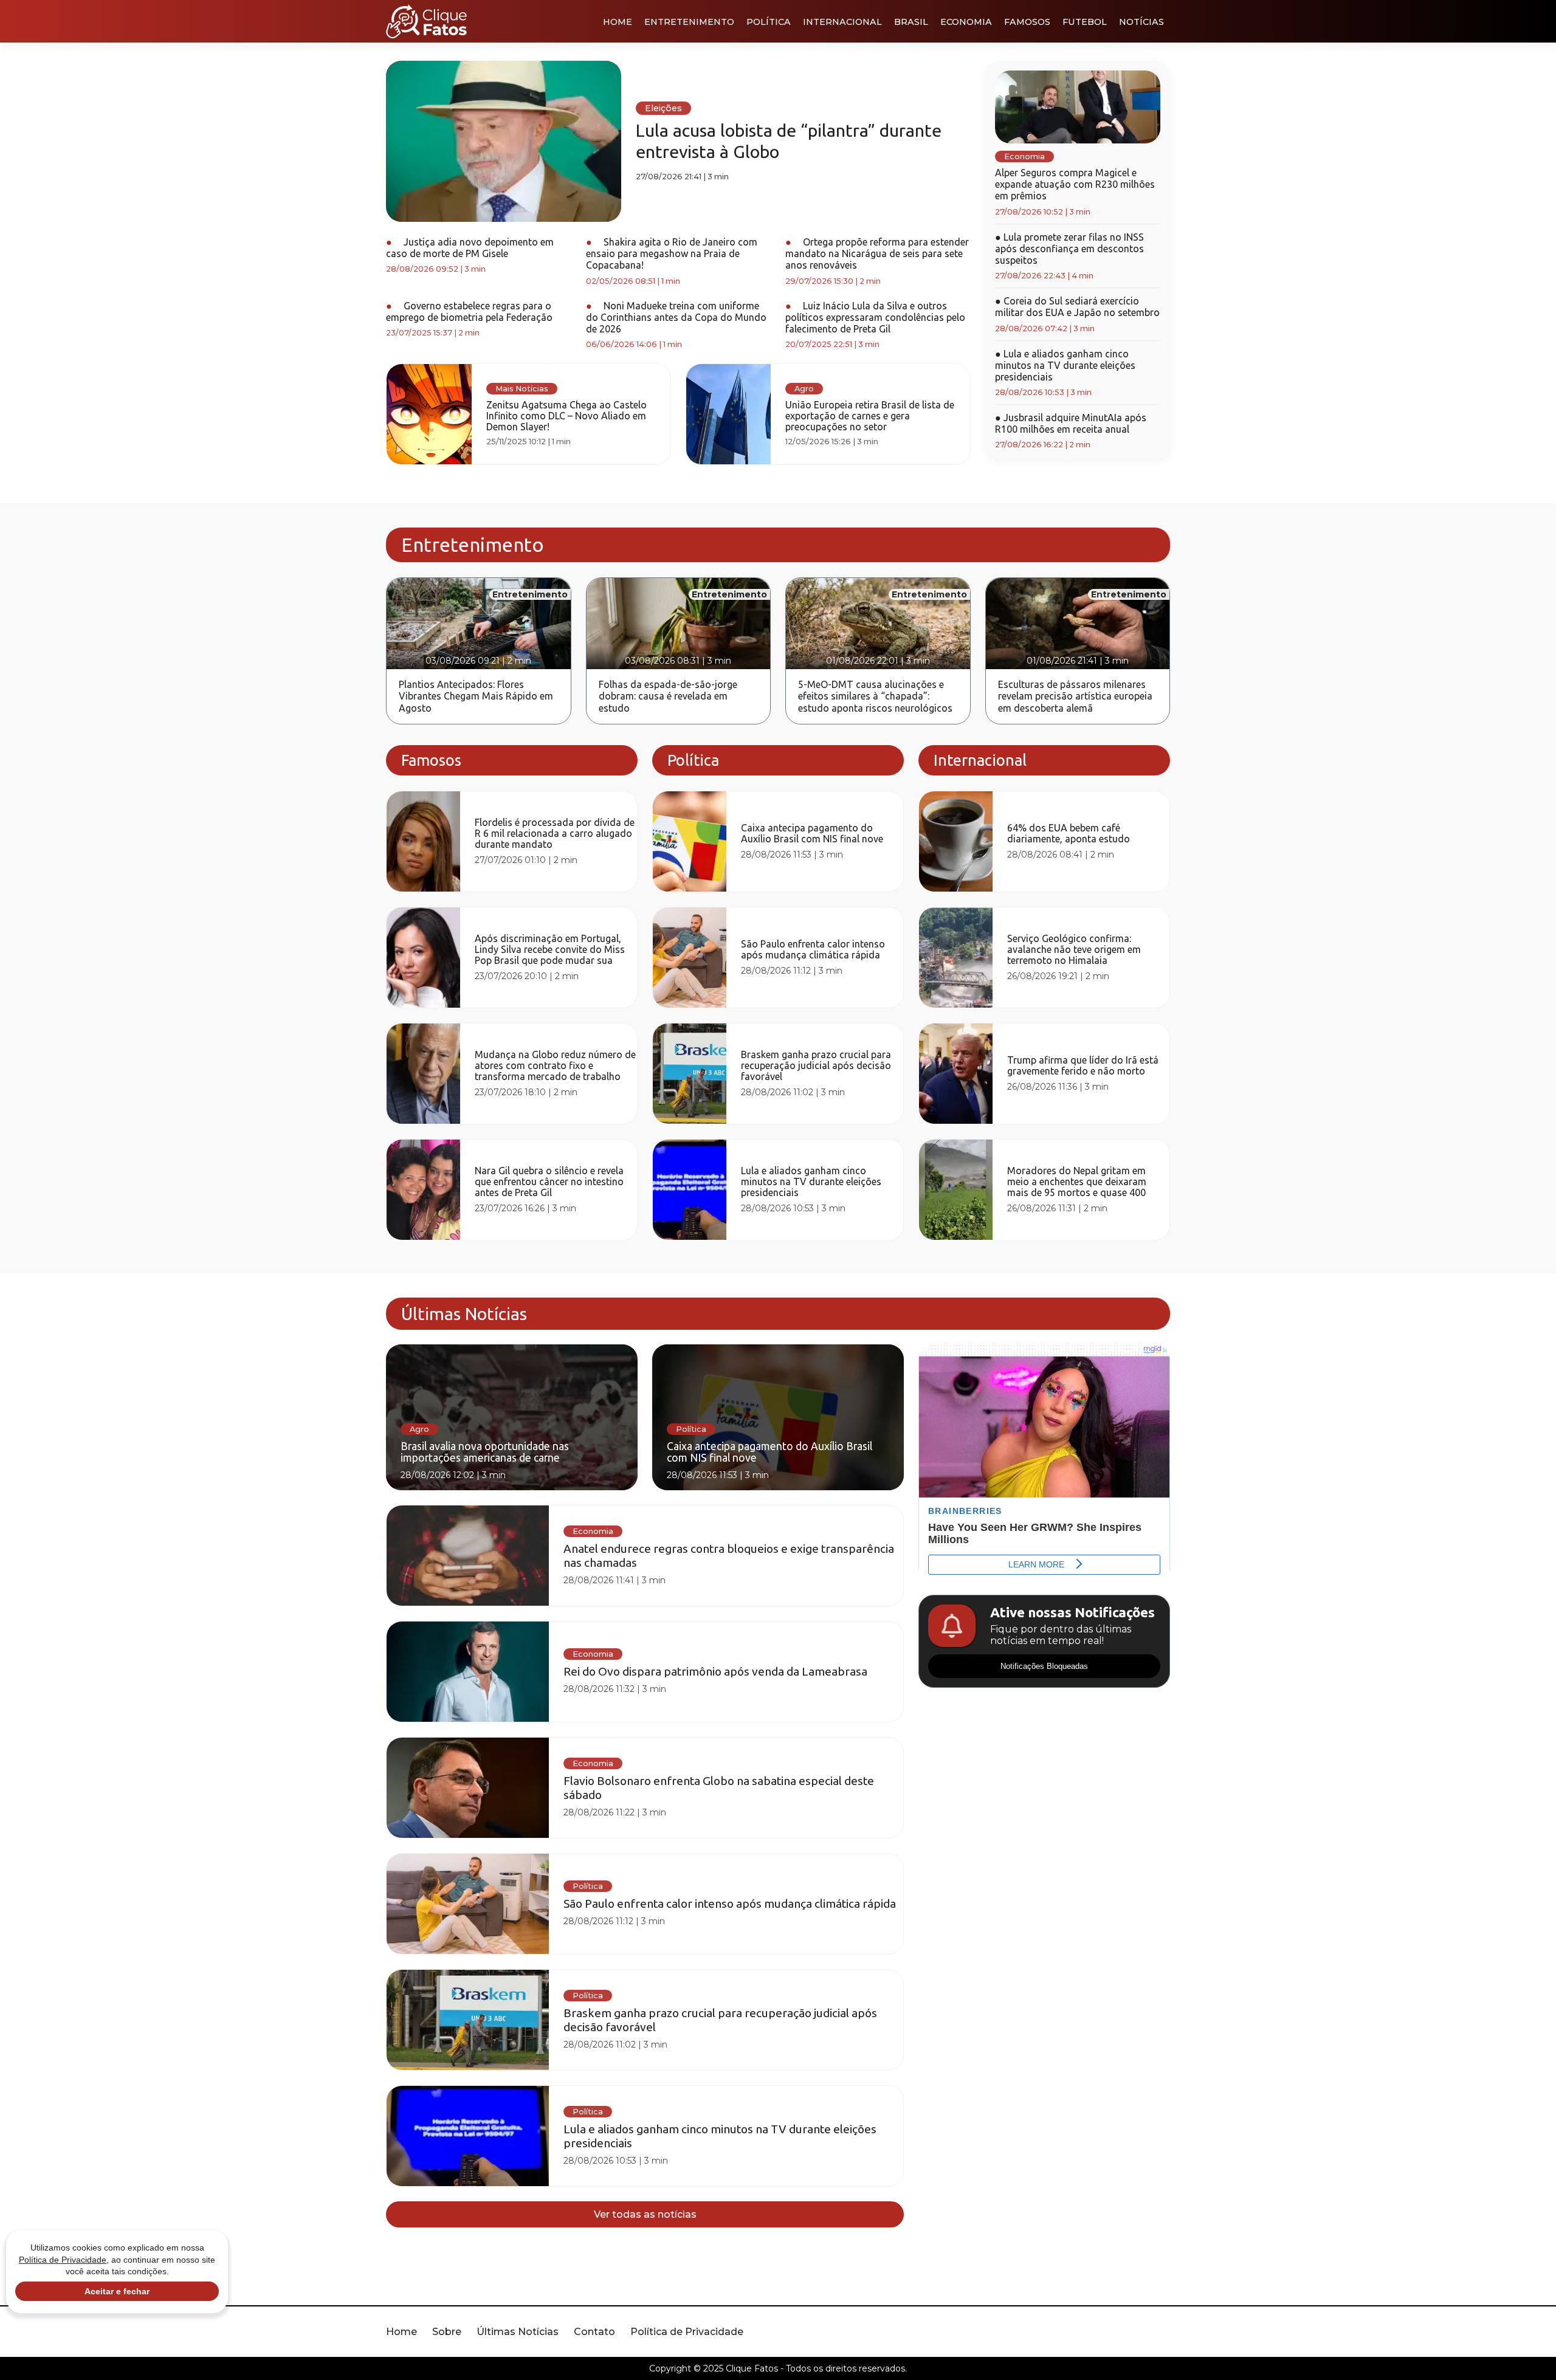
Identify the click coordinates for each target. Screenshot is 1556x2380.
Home (618, 22)
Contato (594, 2332)
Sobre (447, 2332)
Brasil (911, 22)
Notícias (1141, 22)
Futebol (1085, 22)
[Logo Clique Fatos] (426, 21)
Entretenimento (689, 22)
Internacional (842, 22)
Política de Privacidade (687, 2332)
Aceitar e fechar (117, 2291)
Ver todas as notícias (645, 2214)
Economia (966, 22)
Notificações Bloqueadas (1044, 1666)
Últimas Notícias (518, 2332)
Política (769, 22)
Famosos (1027, 22)
